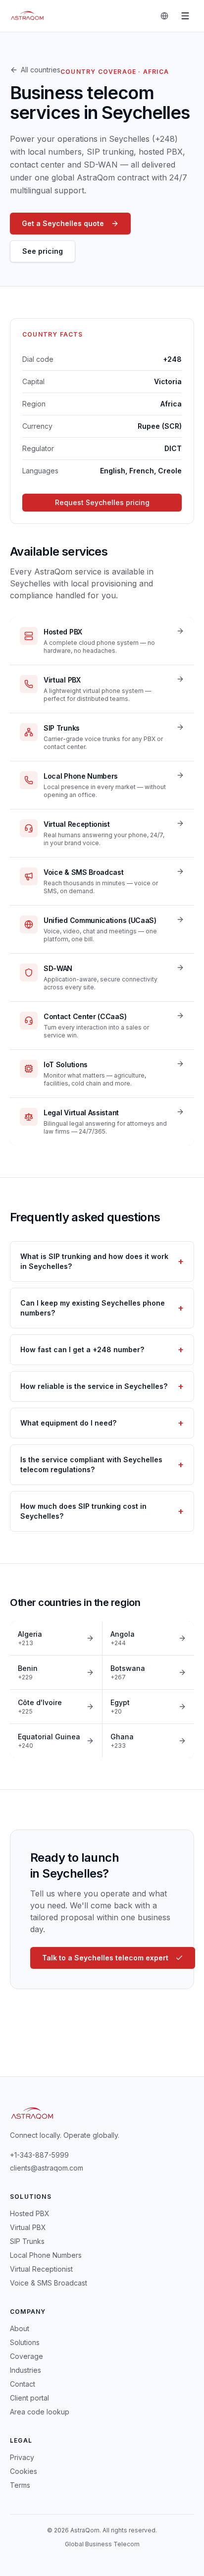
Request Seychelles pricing (102, 502)
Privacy (22, 2457)
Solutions (25, 2342)
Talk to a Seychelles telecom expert (105, 1958)
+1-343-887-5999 (39, 2155)
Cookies (24, 2471)
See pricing (43, 251)
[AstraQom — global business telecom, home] (27, 16)
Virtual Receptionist (41, 2269)
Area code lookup (40, 2412)
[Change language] (164, 16)
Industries (25, 2370)
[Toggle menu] (185, 16)
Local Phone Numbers (46, 2255)
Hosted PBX (30, 2213)
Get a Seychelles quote (63, 223)
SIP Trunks (27, 2241)
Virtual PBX (28, 2227)
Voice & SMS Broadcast (49, 2283)
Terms (20, 2485)
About (20, 2328)
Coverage (26, 2356)
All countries (41, 70)
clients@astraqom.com (47, 2168)
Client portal (29, 2398)
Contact (23, 2384)
